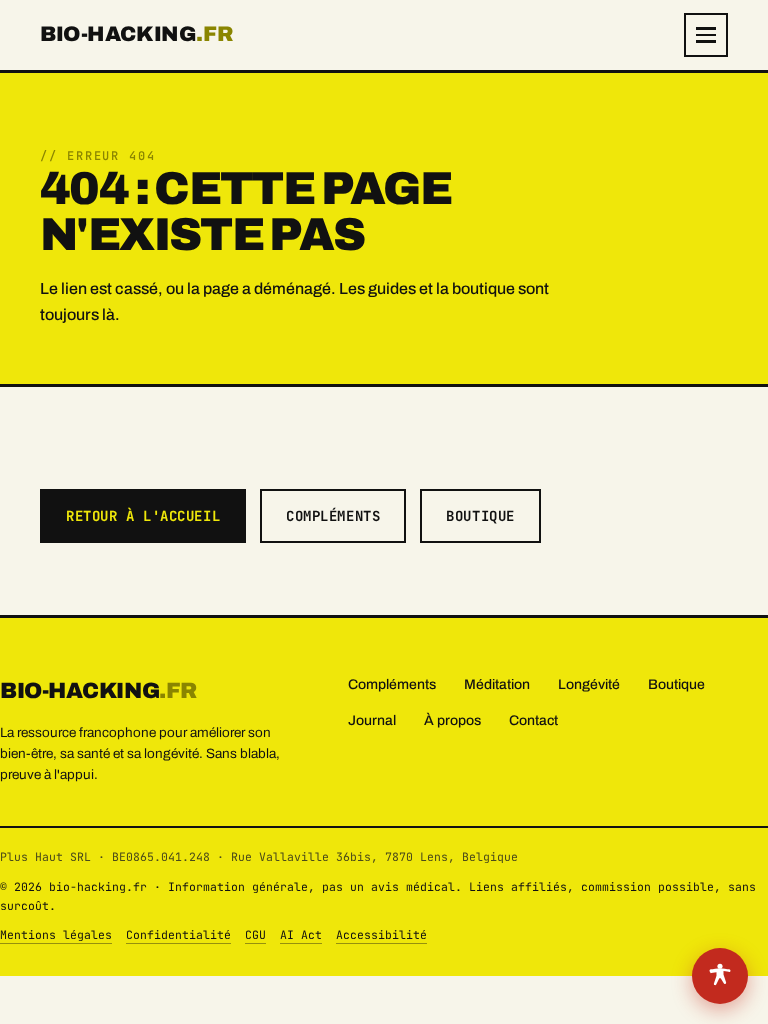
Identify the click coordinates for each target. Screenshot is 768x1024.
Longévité (589, 684)
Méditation (497, 684)
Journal (372, 720)
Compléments (333, 516)
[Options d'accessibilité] (720, 976)
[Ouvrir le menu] (706, 35)
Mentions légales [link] (56, 934)
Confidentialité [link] (178, 934)
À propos (452, 720)
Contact (533, 720)
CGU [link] (255, 934)
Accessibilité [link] (381, 934)
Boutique (480, 516)
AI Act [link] (301, 934)
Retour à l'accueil (143, 516)
